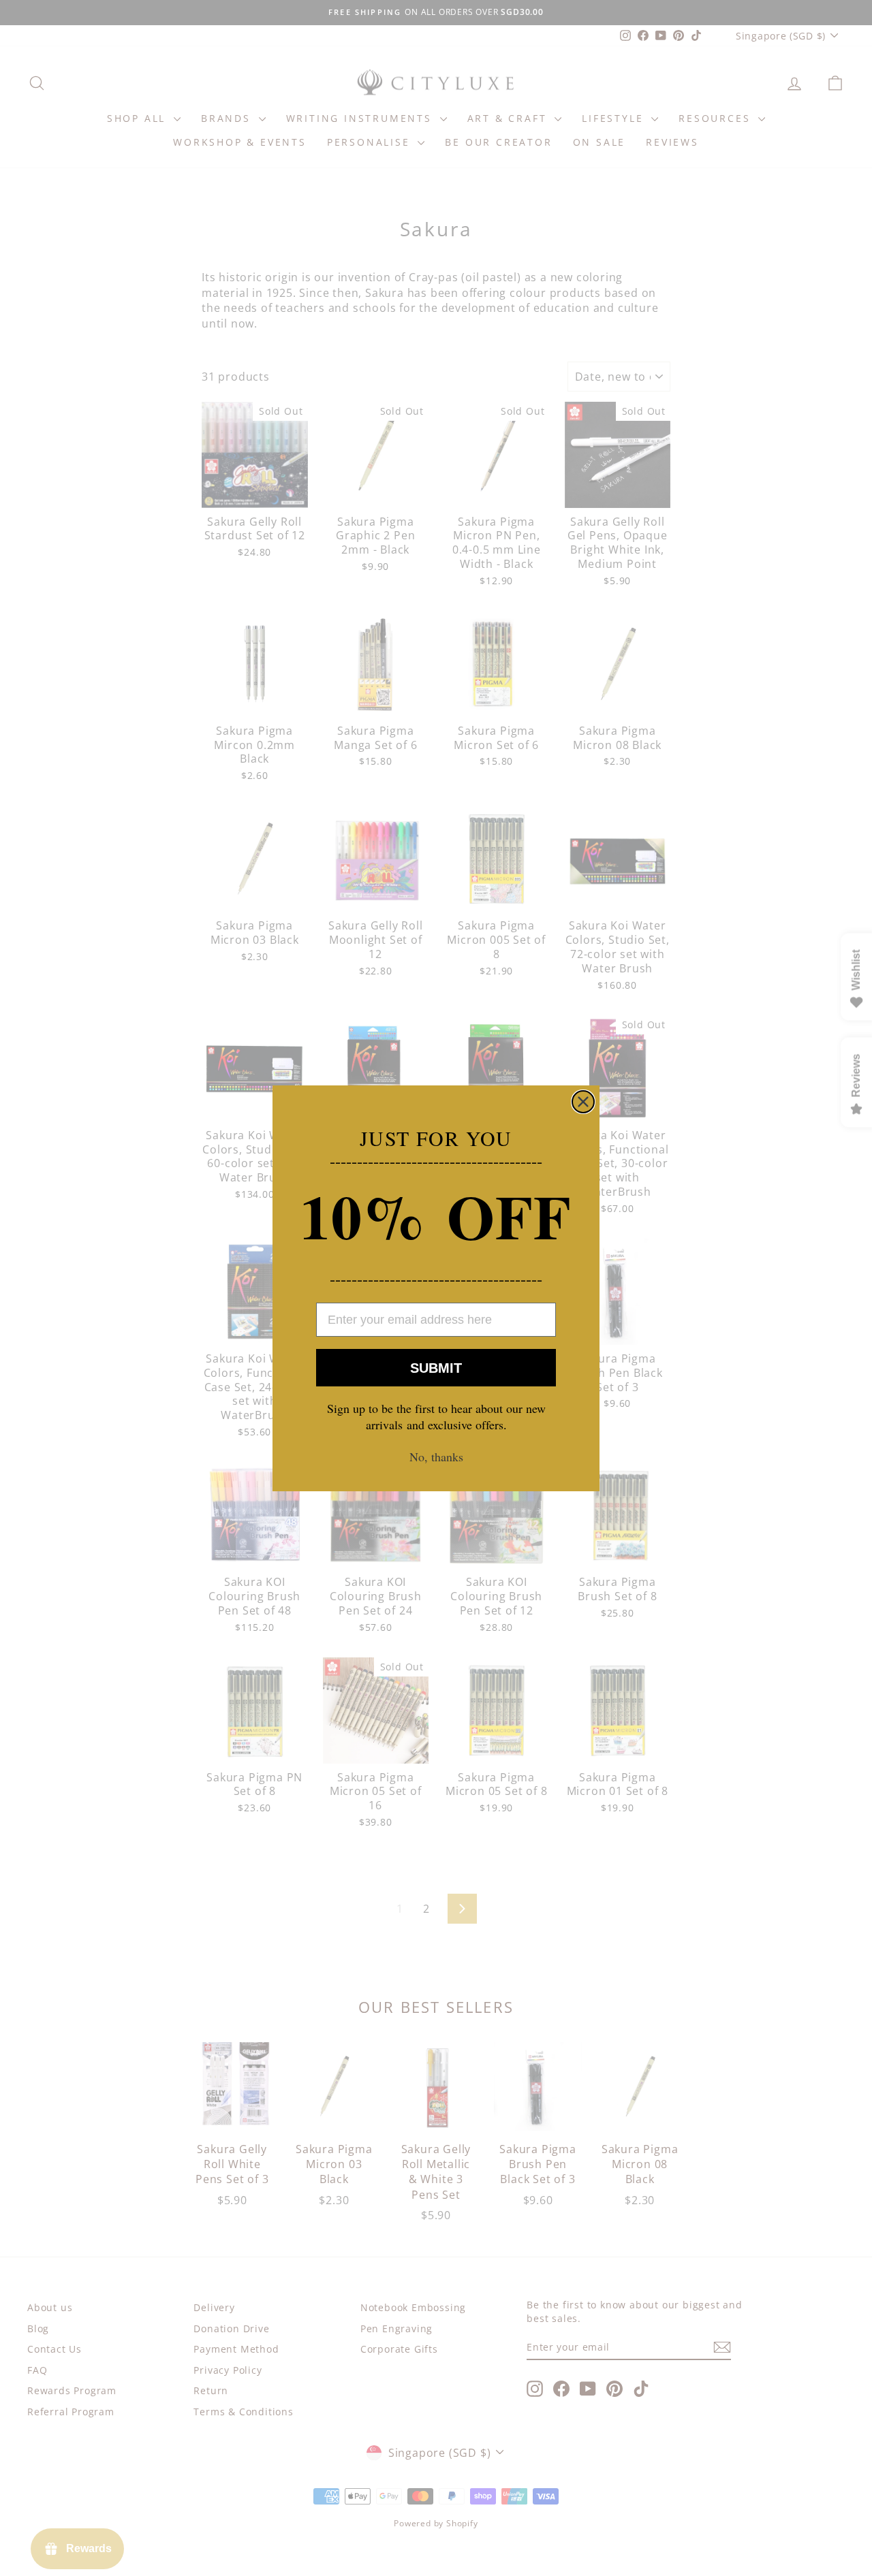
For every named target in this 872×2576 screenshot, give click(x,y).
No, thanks (436, 1457)
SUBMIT (436, 1367)
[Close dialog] (583, 1102)
